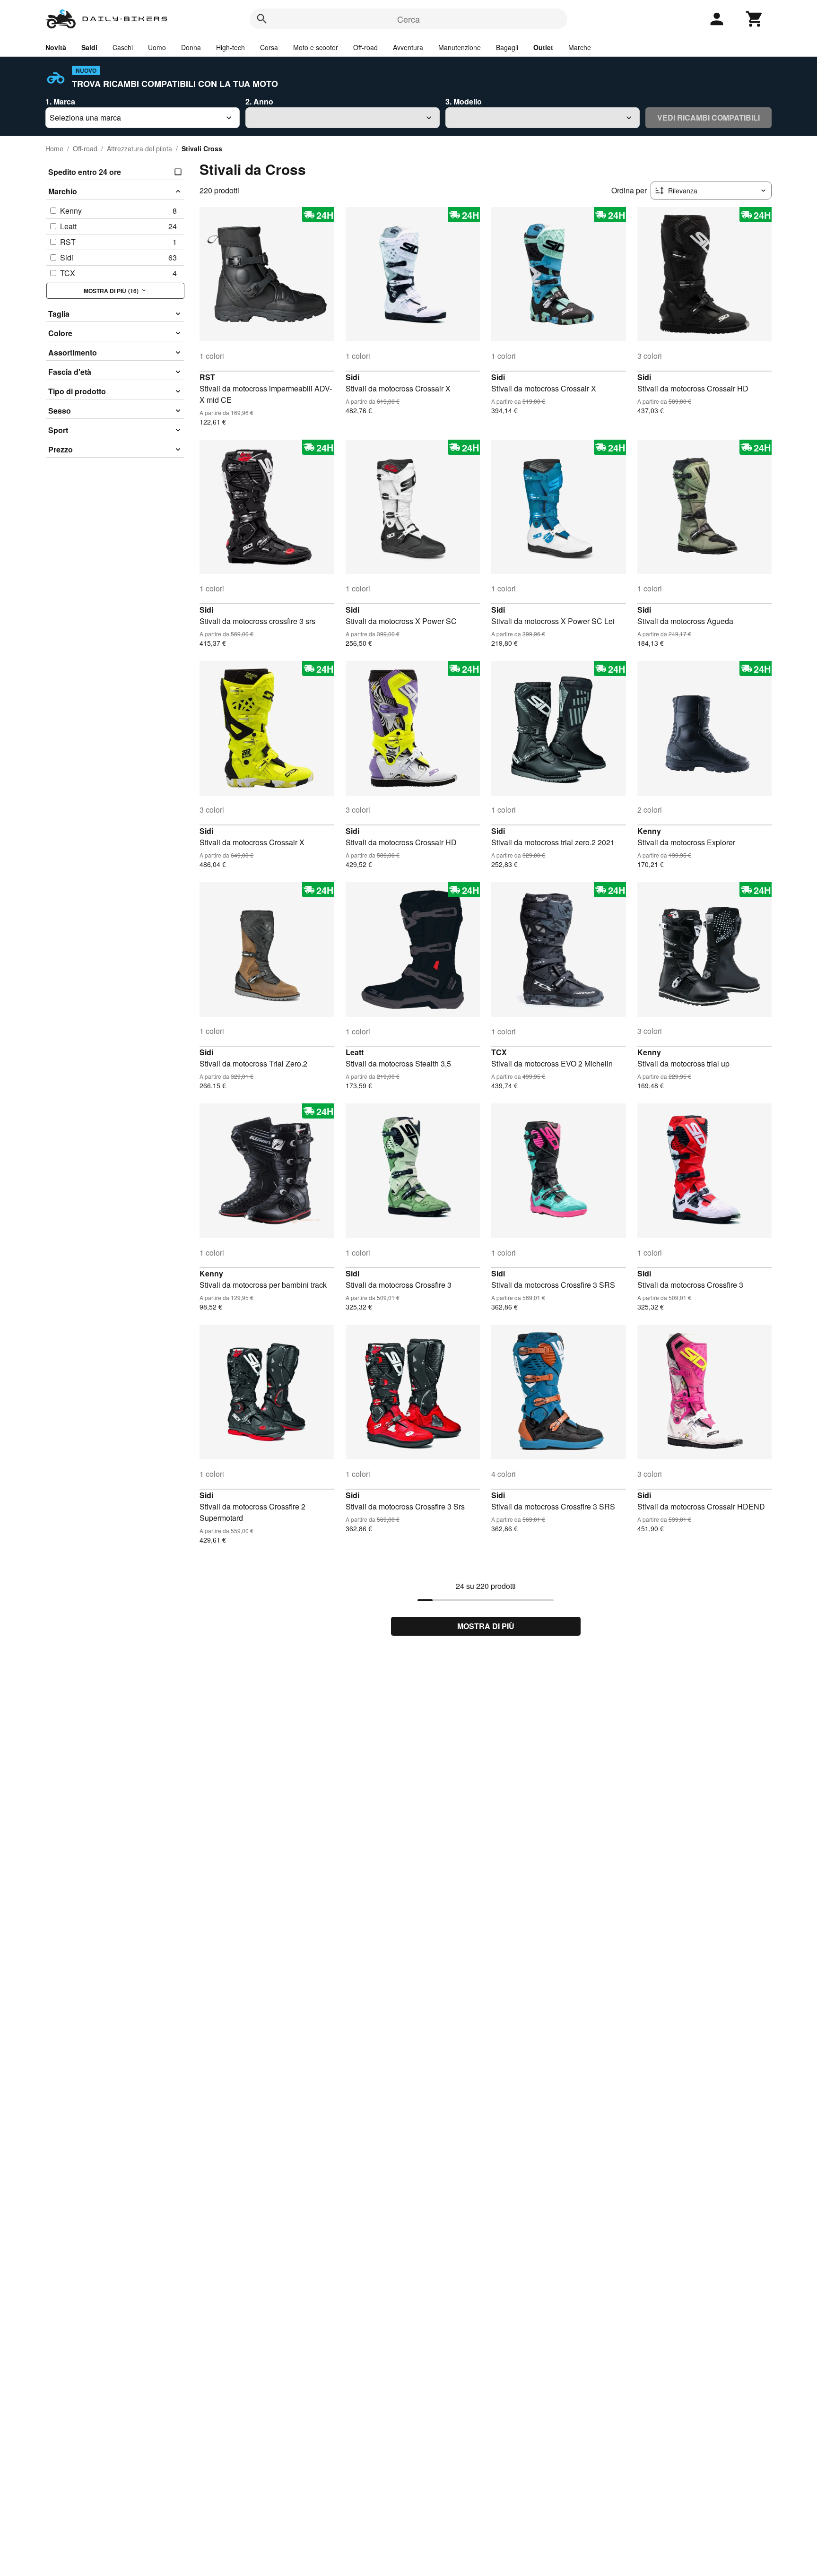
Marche (580, 47)
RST (207, 377)
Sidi (352, 377)
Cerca (408, 19)
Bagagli (507, 47)
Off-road (365, 47)
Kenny (649, 831)
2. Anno (259, 101)
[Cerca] (262, 19)
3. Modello (464, 101)
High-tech (230, 47)
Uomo (157, 47)
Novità (56, 47)
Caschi (123, 47)
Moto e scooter (316, 47)
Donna (191, 47)
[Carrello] (755, 19)
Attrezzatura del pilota (139, 148)
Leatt (355, 1052)
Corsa (269, 47)
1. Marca (60, 101)
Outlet (543, 47)
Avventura (408, 47)
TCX (499, 1052)
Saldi (89, 47)
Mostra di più (486, 1626)
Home (54, 148)
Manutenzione (460, 47)
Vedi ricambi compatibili (708, 117)
